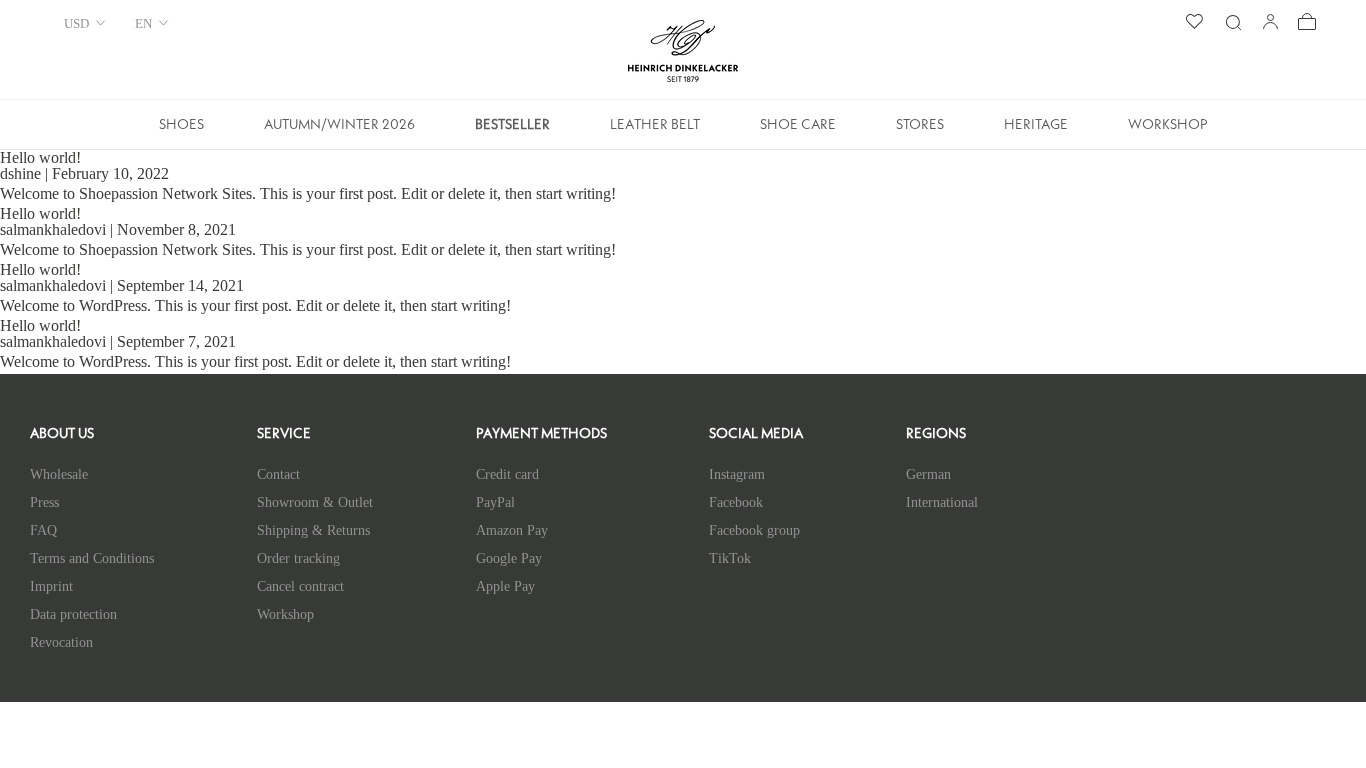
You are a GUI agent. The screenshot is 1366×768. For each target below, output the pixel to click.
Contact (278, 474)
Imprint (51, 586)
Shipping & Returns (313, 530)
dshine (20, 173)
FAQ (43, 530)
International (942, 502)
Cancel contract (300, 586)
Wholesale (59, 474)
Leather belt (655, 131)
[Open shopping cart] (1307, 23)
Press (44, 502)
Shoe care (798, 131)
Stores (920, 131)
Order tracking (298, 558)
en (143, 23)
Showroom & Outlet (315, 502)
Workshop (1168, 131)
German (928, 474)
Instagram (737, 474)
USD (76, 23)
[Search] (1233, 23)
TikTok (730, 558)
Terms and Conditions (92, 558)
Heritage (1036, 131)
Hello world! (40, 157)
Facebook (736, 502)
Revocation (61, 642)
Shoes (181, 131)
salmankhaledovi (53, 229)
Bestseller (512, 131)
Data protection (73, 614)
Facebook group (754, 530)
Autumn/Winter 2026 (339, 131)
